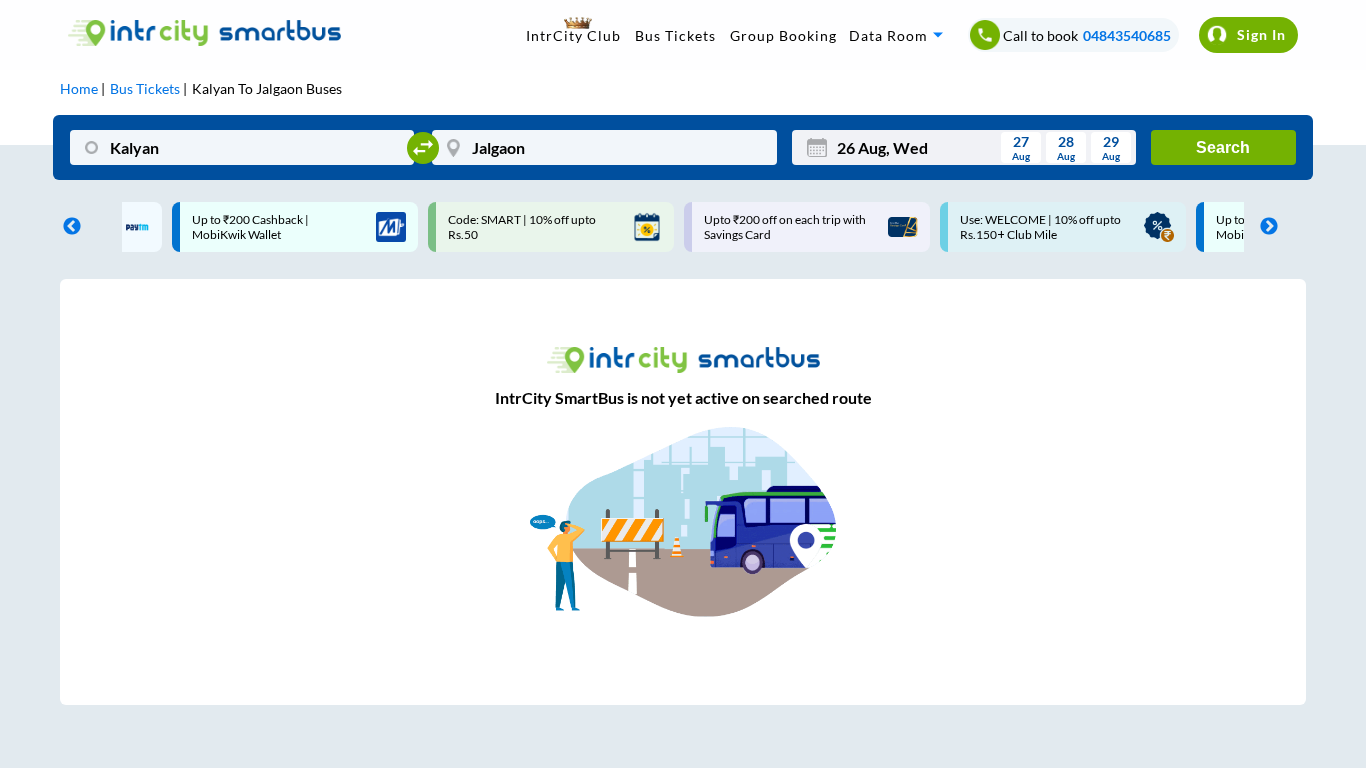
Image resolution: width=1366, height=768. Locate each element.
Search (1223, 147)
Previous (67, 227)
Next (1264, 227)
